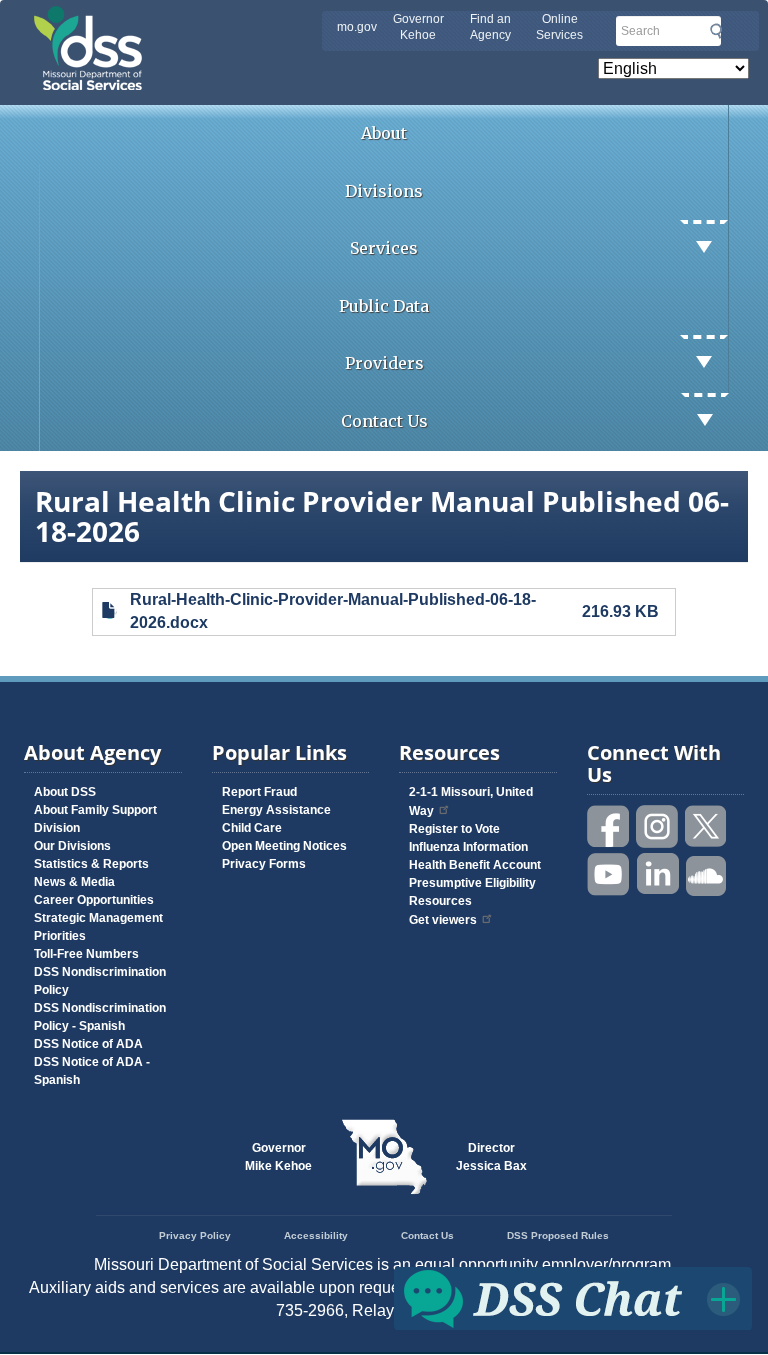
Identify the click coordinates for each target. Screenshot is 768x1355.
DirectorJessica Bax (491, 1157)
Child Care (252, 828)
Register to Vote (454, 829)
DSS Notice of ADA (88, 1044)
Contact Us (384, 421)
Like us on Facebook (609, 826)
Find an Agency (490, 27)
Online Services (559, 27)
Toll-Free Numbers (86, 954)
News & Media (74, 882)
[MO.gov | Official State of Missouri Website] (384, 1157)
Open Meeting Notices (284, 846)
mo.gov (357, 27)
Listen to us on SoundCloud (707, 874)
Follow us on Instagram (658, 826)
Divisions (384, 191)
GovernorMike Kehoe (278, 1157)
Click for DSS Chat (573, 1297)
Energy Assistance (276, 810)
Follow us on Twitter (707, 826)
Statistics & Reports (91, 864)
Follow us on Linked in (658, 874)
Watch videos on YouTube (609, 874)
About (384, 133)
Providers (384, 363)
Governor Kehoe (418, 27)
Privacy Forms (264, 864)
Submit (716, 31)
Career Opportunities (94, 900)
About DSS (65, 792)
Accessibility (316, 1235)
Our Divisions (72, 846)
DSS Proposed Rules (558, 1235)
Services (384, 248)
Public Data (384, 306)
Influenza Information (468, 847)
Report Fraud (259, 792)
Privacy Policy (195, 1235)
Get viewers (443, 920)
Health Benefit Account (475, 865)
